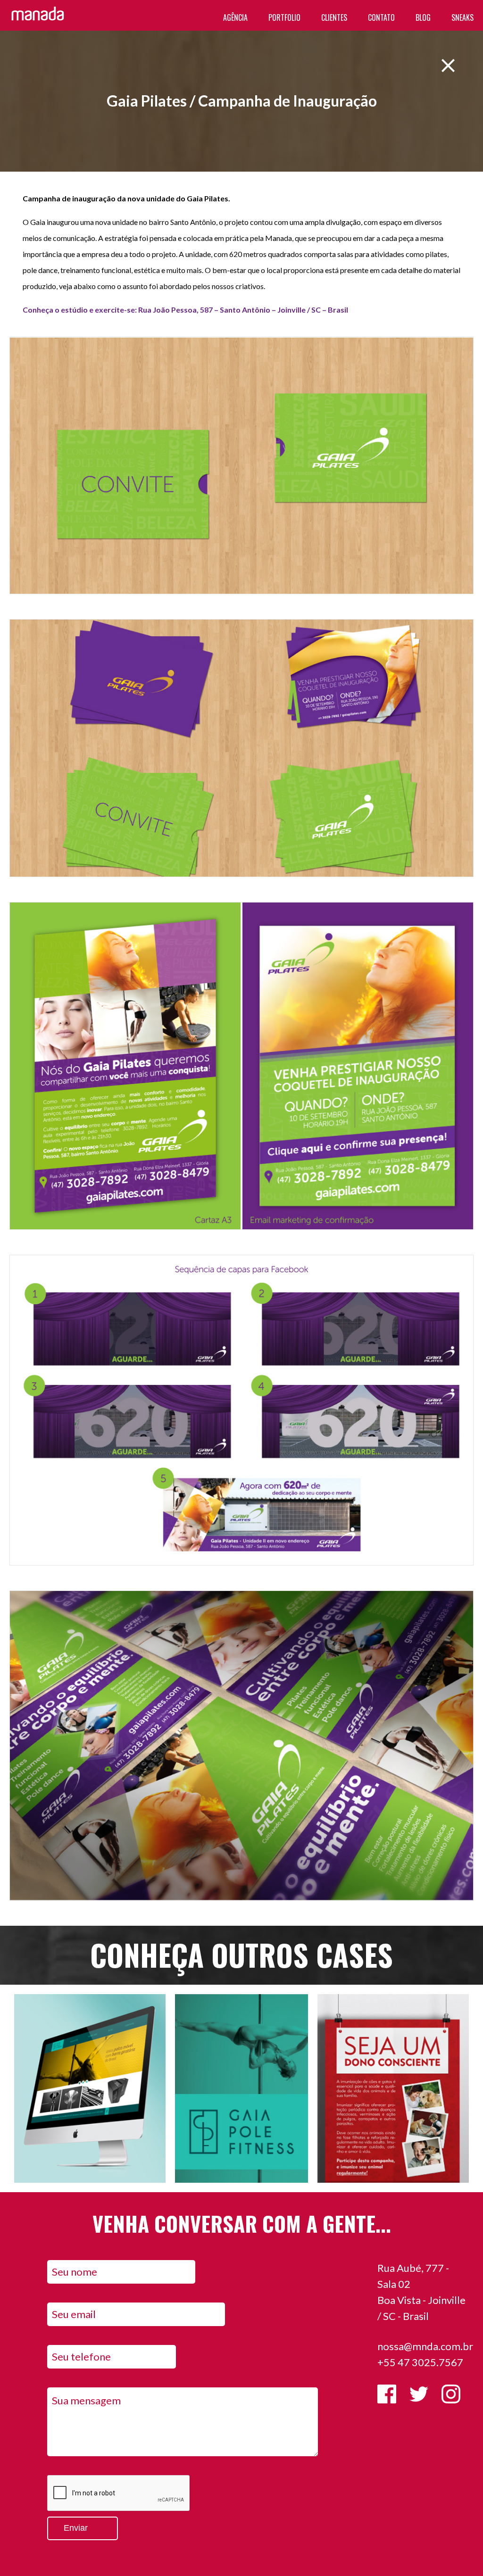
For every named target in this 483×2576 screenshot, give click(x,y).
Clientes (334, 17)
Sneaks (462, 17)
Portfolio (284, 17)
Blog (423, 17)
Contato (381, 17)
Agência (235, 17)
